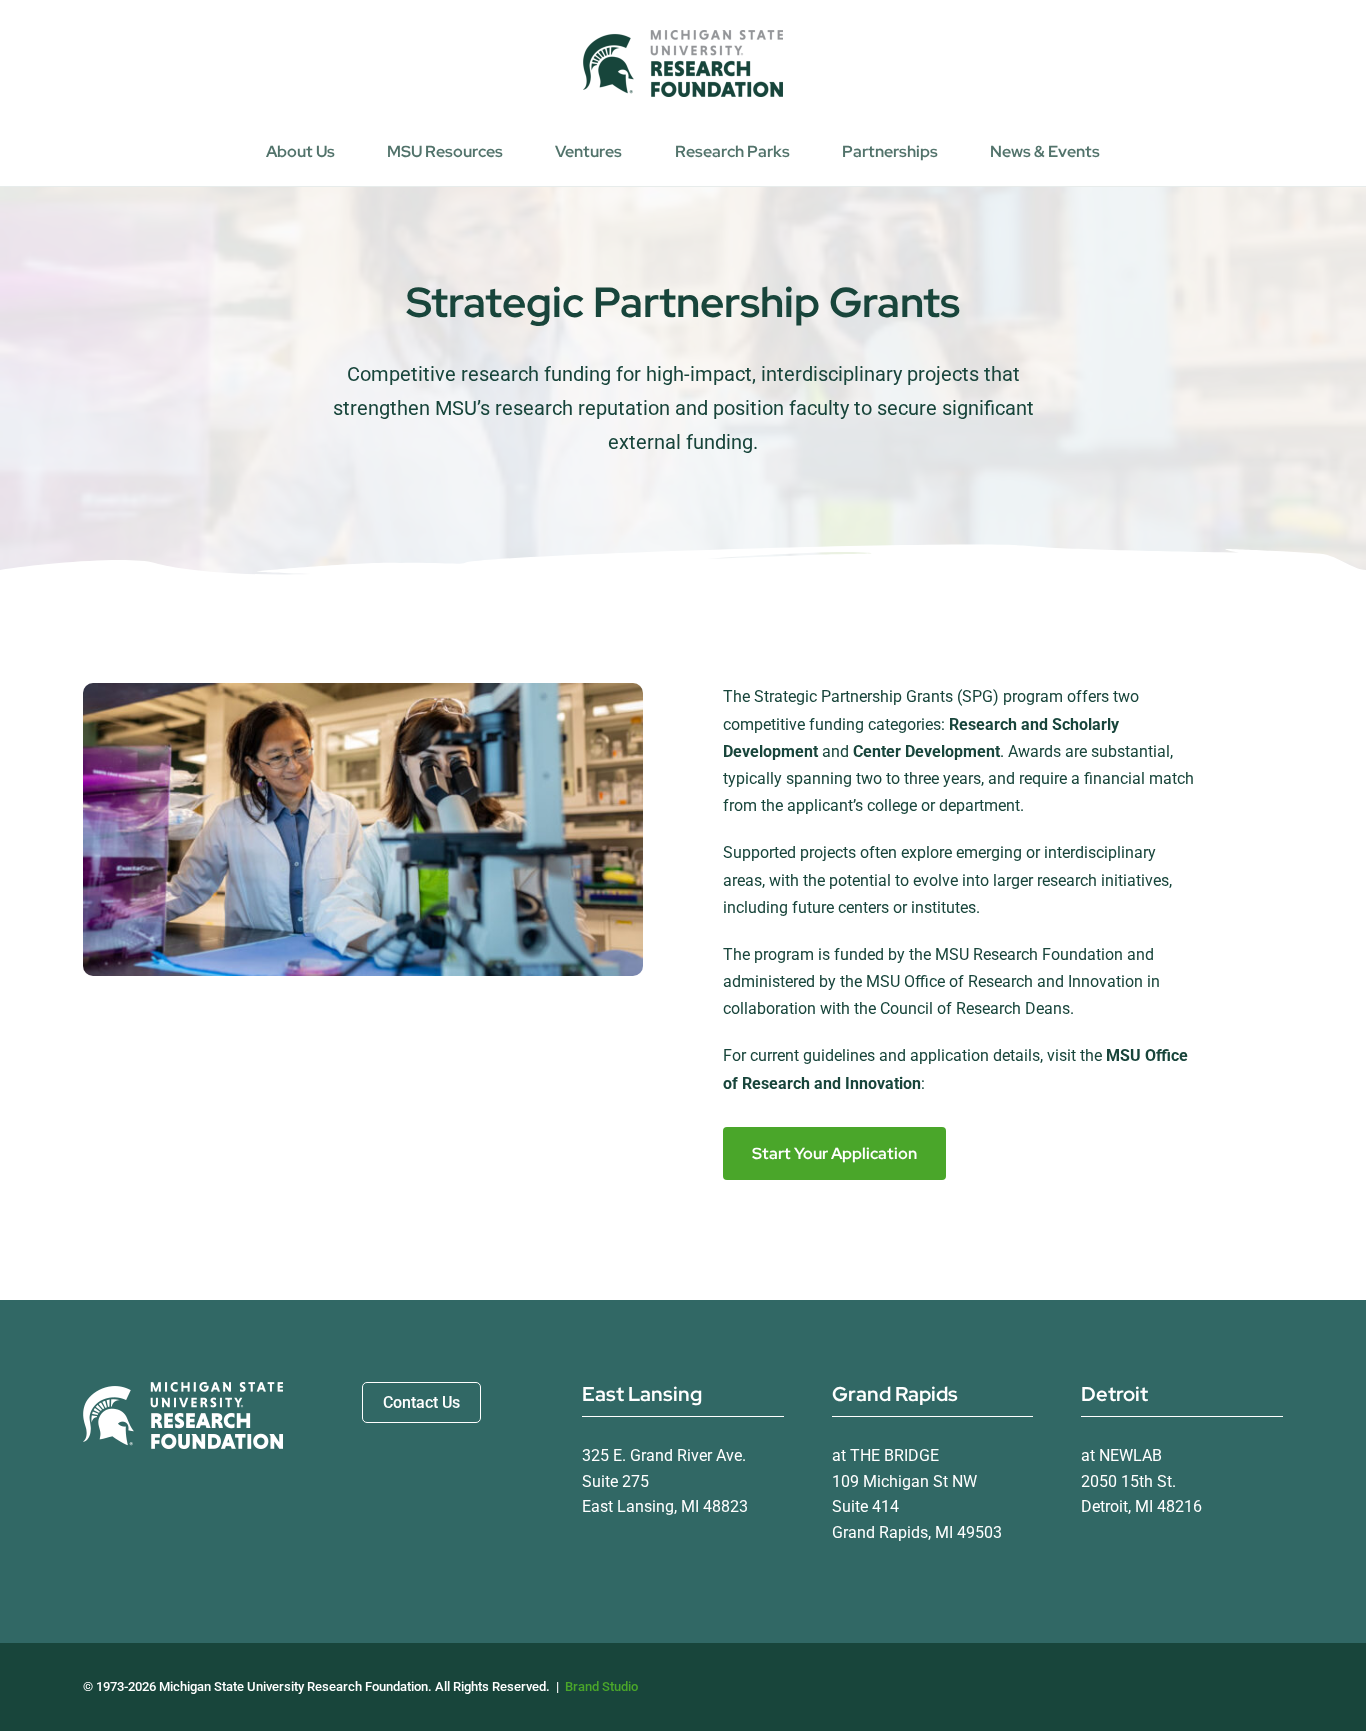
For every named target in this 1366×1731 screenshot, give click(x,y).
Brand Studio (601, 1686)
